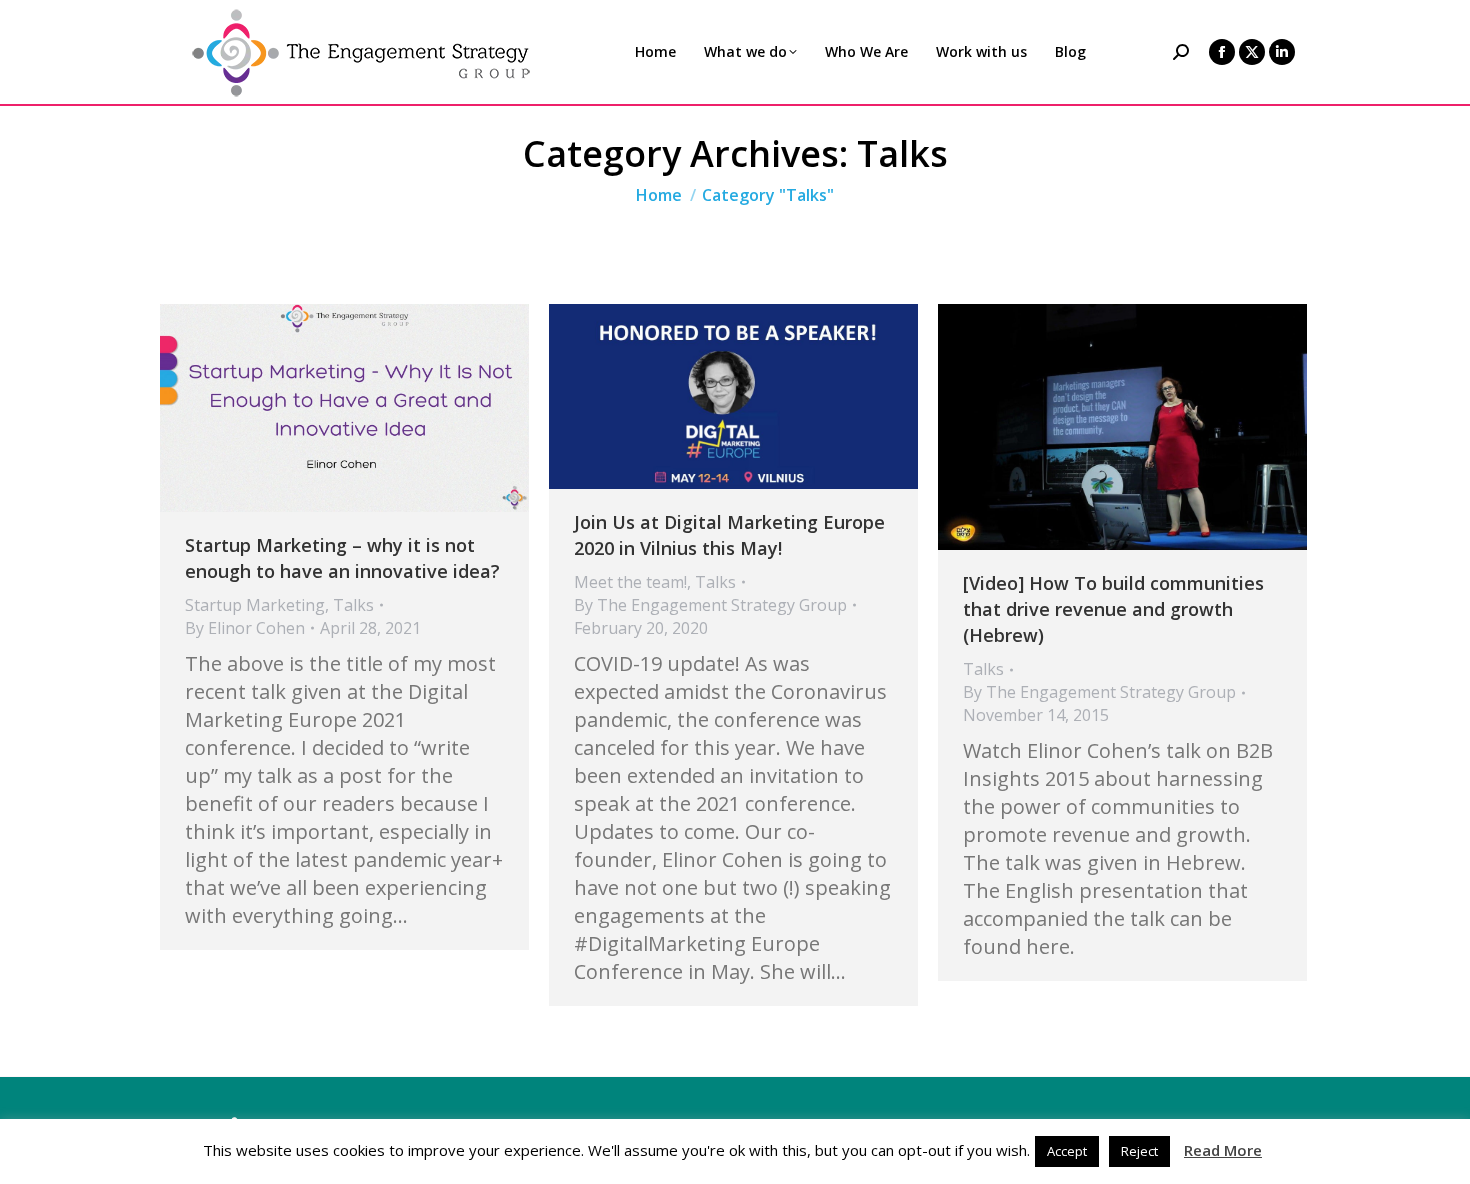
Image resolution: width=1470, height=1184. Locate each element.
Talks (353, 605)
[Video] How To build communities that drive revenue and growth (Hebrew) (1113, 609)
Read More (1223, 1150)
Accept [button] (1067, 1151)
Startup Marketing (255, 605)
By (245, 628)
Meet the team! (630, 582)
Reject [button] (1139, 1151)
